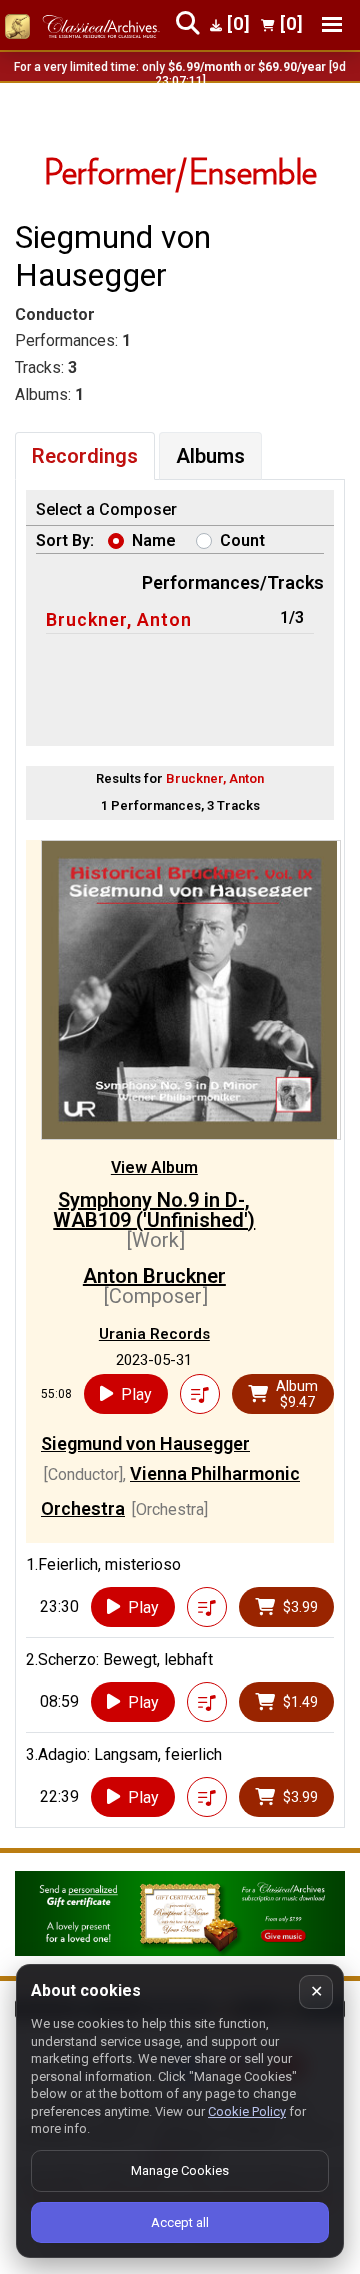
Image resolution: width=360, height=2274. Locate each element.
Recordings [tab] (85, 456)
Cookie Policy (247, 2111)
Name (154, 540)
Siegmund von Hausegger (145, 1443)
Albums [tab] (210, 456)
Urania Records (154, 1334)
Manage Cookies (180, 2170)
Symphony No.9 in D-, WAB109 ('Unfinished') (154, 1210)
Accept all (180, 2222)
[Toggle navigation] (332, 24)
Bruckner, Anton (119, 619)
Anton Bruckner (154, 1276)
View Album (154, 1167)
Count (242, 540)
